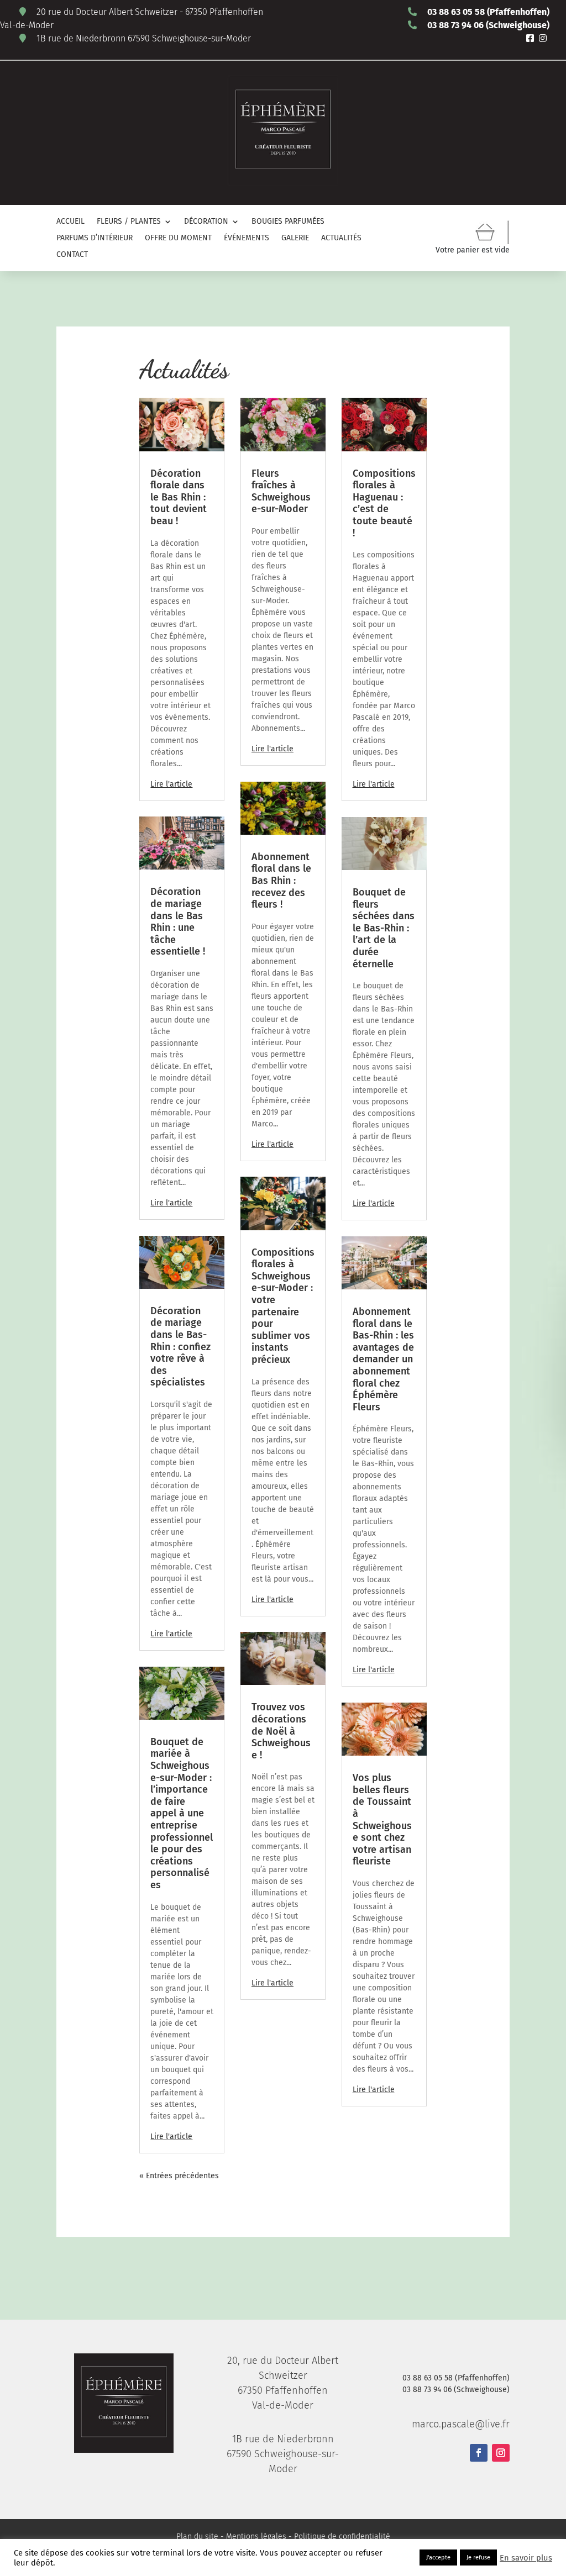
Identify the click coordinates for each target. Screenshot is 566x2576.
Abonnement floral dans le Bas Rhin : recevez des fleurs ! (281, 881)
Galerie (295, 238)
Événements (247, 238)
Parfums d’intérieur (95, 238)
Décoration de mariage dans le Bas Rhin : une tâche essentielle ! (178, 921)
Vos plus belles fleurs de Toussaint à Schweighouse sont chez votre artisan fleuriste (382, 1819)
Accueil (70, 222)
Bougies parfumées (288, 222)
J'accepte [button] (438, 2557)
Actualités (341, 238)
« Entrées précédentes (179, 2176)
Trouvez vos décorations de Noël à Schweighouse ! (281, 1731)
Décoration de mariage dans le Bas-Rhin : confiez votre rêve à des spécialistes (180, 1347)
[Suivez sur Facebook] (479, 2453)
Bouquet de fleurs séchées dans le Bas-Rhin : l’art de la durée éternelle (384, 928)
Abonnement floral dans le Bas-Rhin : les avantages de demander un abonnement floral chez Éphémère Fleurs (383, 1359)
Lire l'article (171, 784)
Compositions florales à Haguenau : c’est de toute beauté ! (384, 503)
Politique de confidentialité (342, 2537)
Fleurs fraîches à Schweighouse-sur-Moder (281, 491)
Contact (72, 255)
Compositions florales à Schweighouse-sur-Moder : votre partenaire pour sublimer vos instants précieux (283, 1306)
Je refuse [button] (478, 2557)
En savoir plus (526, 2558)
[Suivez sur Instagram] (501, 2453)
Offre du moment (178, 238)
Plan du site (197, 2537)
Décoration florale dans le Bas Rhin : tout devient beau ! (179, 497)
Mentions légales (256, 2537)
